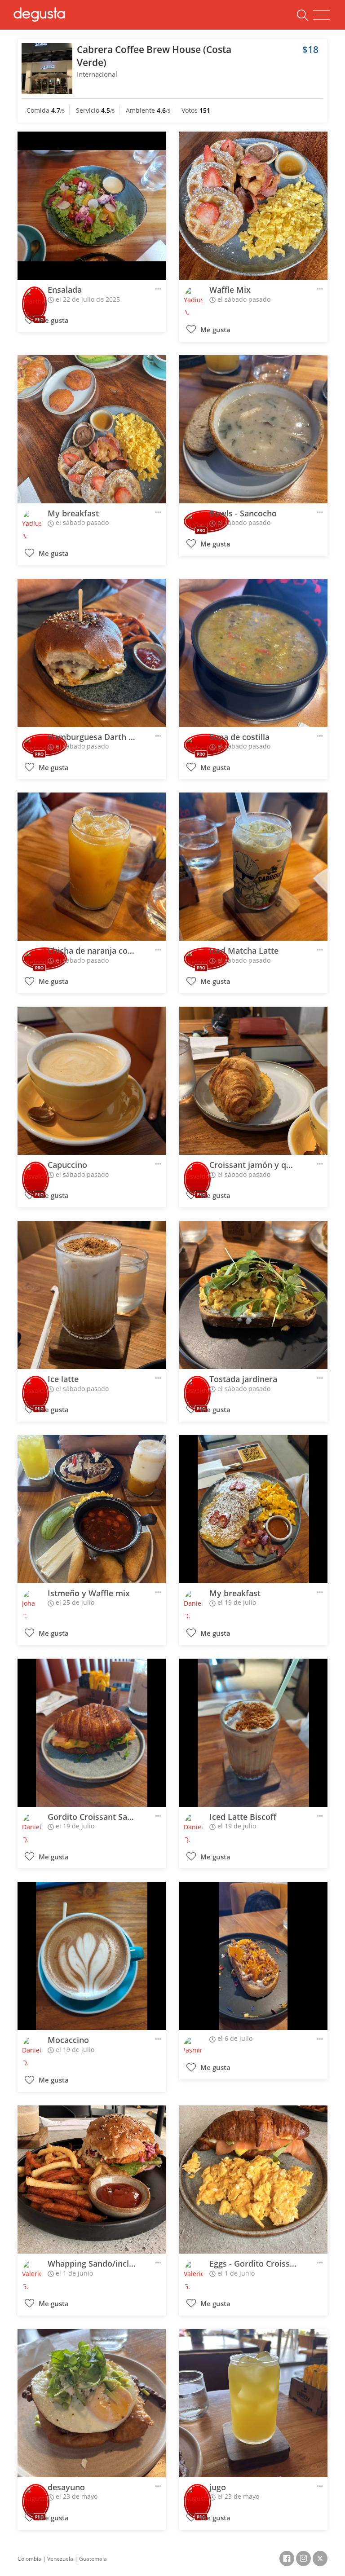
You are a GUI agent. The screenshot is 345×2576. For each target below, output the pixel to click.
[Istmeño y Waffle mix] (92, 1509)
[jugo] (253, 2403)
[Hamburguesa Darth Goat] (92, 653)
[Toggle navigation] (321, 15)
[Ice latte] (92, 1295)
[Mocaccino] (92, 1956)
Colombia (29, 2559)
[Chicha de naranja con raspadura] (92, 867)
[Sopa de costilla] (253, 653)
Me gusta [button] (53, 320)
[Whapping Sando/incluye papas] (92, 2180)
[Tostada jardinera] (253, 1295)
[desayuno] (92, 2403)
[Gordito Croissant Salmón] (92, 1733)
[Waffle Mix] (253, 206)
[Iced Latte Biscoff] (253, 1733)
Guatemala (93, 2559)
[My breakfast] (92, 429)
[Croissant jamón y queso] (253, 1081)
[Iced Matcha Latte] (253, 867)
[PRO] (34, 298)
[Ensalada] (92, 206)
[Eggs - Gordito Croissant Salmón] (253, 2180)
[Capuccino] (92, 1081)
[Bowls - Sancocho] (253, 429)
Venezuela (60, 2559)
